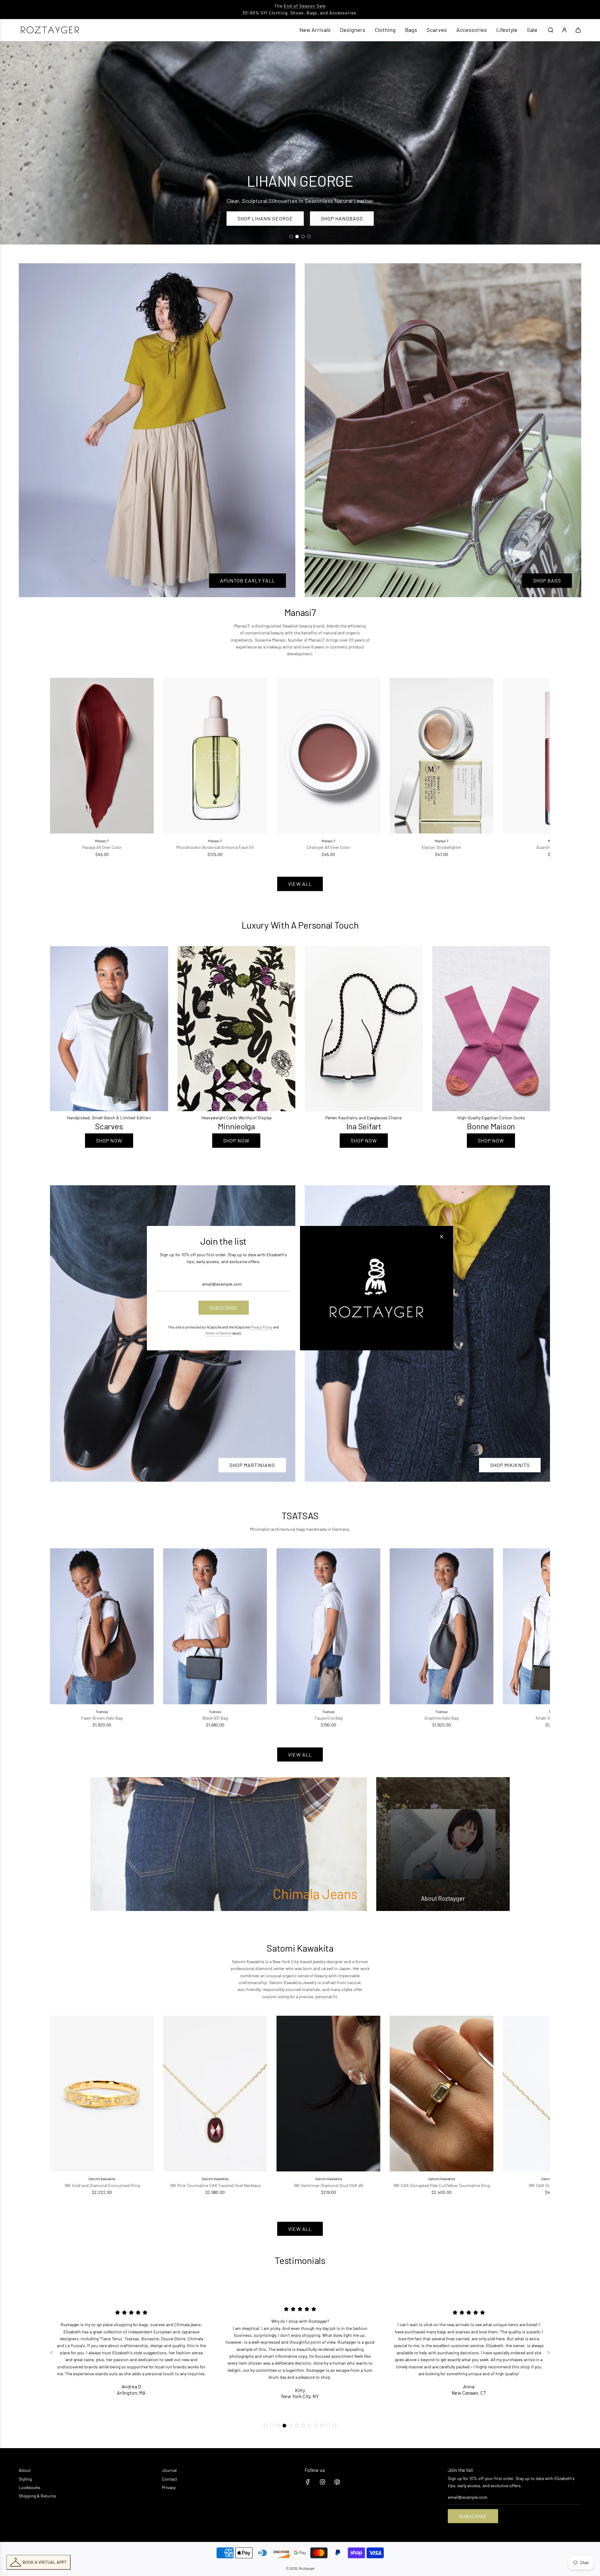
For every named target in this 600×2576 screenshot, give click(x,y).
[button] (62, 768)
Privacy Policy (261, 1327)
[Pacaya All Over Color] (102, 756)
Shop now (109, 1140)
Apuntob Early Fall (247, 580)
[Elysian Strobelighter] (442, 756)
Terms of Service (218, 1333)
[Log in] (564, 30)
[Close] (442, 1236)
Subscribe (473, 2516)
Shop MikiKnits (510, 1465)
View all (300, 884)
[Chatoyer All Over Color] (328, 756)
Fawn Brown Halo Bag (102, 1718)
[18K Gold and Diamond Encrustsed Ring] (102, 2094)
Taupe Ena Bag (328, 1718)
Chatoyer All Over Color (328, 847)
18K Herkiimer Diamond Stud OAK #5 (328, 2185)
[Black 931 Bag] (215, 1626)
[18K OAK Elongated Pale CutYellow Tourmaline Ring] (442, 2094)
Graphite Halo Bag (441, 1718)
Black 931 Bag (215, 1718)
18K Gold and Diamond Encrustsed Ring (102, 2185)
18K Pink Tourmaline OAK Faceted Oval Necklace (215, 2185)
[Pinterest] (337, 2482)
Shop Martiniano (252, 1465)
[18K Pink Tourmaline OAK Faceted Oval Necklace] (215, 2094)
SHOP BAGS (547, 580)
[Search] (551, 30)
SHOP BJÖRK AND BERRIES (263, 218)
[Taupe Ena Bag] (328, 1626)
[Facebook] (308, 2482)
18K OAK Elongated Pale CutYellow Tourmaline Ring (441, 2185)
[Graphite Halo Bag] (442, 1626)
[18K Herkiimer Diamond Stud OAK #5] (328, 2094)
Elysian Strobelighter (442, 847)
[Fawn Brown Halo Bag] (102, 1626)
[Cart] (578, 30)
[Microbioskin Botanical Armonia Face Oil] (215, 756)
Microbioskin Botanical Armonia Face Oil (215, 847)
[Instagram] (322, 2482)
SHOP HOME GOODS (347, 218)
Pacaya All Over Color (102, 847)
